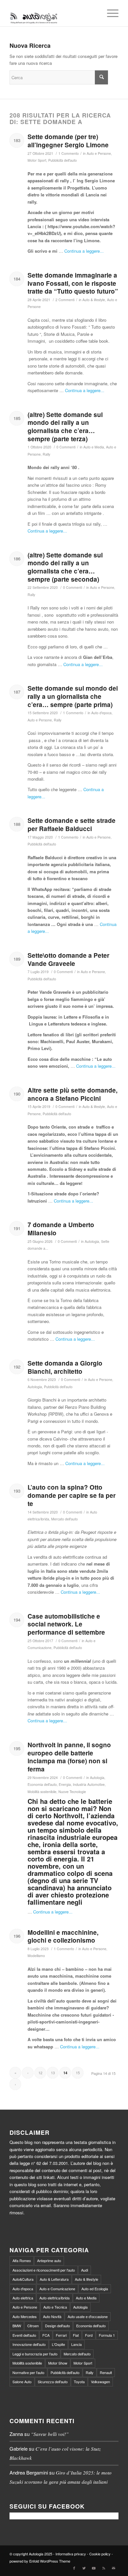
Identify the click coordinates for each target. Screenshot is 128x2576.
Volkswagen (100, 2382)
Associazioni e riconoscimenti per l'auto (44, 2270)
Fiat (76, 2335)
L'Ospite (58, 2344)
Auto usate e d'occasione (88, 2316)
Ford (89, 2335)
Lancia (76, 2344)
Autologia (92, 1241)
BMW (17, 2326)
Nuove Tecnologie (72, 1792)
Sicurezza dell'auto (53, 2382)
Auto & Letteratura (54, 2279)
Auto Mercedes (25, 2316)
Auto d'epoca (101, 713)
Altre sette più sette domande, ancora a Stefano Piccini (73, 1094)
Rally (46, 454)
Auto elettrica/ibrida (54, 2298)
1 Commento (69, 153)
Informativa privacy (71, 2554)
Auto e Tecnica (55, 2307)
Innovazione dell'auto (29, 2344)
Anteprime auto (49, 2260)
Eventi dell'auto (24, 2335)
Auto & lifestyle (94, 300)
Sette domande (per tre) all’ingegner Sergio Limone (68, 141)
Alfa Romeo (22, 2260)
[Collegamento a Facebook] (74, 2568)
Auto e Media (94, 447)
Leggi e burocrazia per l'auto (35, 2354)
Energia (65, 1784)
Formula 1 (107, 2335)
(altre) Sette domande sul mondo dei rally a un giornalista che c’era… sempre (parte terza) (65, 427)
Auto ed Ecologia (95, 2289)
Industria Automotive (89, 1784)
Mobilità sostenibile (42, 1792)
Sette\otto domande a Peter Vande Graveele (68, 959)
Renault (106, 2372)
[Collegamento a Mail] (114, 2568)
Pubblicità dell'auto (63, 160)
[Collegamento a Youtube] (94, 2568)
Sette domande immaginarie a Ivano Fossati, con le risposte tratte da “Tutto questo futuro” (73, 283)
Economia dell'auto (42, 1784)
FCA (46, 2335)
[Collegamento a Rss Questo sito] (104, 2568)
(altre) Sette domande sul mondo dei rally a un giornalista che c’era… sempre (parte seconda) (65, 567)
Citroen (33, 2326)
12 (40, 2073)
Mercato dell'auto (64, 1519)
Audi (85, 2270)
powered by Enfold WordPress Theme (40, 2561)
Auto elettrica (23, 2298)
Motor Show (58, 2363)
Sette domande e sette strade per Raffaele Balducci (72, 825)
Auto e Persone (99, 153)
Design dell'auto (57, 2326)
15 (78, 2073)
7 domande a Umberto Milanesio (61, 1229)
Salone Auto (22, 2382)
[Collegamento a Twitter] (84, 2568)
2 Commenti (65, 300)
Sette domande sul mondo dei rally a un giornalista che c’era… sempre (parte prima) (73, 696)
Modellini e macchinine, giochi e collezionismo (63, 1936)
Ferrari (61, 2335)
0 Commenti (66, 447)
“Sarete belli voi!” (50, 2434)
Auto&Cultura (23, 2279)
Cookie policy (100, 2554)
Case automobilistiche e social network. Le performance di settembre (66, 1624)
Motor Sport (37, 160)
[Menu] (109, 13)
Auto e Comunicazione (57, 2289)
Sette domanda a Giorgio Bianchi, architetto (65, 1367)
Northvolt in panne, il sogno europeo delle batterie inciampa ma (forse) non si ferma (69, 1757)
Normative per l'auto (28, 2372)
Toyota (79, 2382)
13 (53, 2073)
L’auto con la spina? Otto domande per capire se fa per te (72, 1495)
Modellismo (36, 1956)
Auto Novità (52, 2316)
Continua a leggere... (84, 251)
